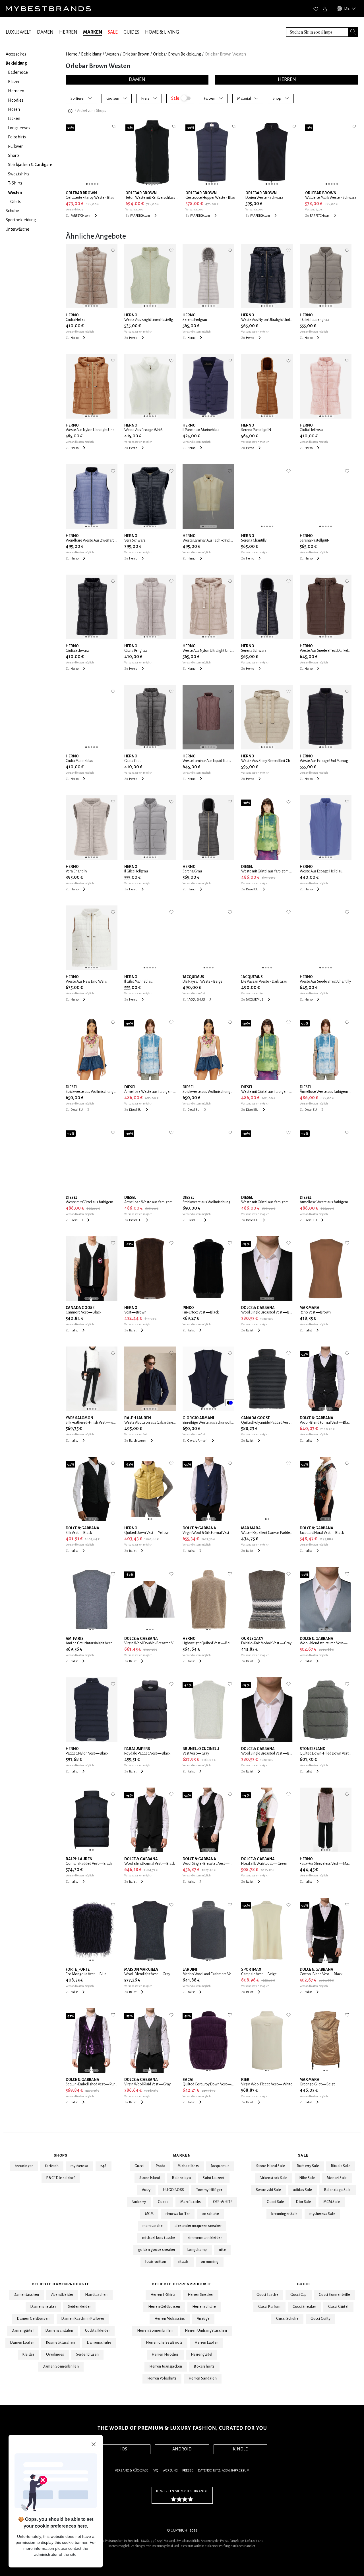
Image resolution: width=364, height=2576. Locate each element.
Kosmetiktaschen (61, 2343)
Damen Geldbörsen (33, 2319)
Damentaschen (26, 2295)
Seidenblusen (88, 2354)
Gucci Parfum (269, 2307)
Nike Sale (307, 2178)
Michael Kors (188, 2166)
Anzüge (203, 2319)
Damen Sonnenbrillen (61, 2366)
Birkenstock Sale (273, 2178)
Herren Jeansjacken (166, 2366)
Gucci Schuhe (287, 2319)
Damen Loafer (22, 2343)
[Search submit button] (353, 32)
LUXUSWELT (18, 32)
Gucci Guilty (320, 2319)
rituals (184, 2262)
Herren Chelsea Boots (164, 2343)
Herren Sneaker (201, 2295)
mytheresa (79, 2166)
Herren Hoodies (165, 2354)
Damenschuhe (99, 2343)
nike (223, 2250)
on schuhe (210, 2214)
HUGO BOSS (173, 2190)
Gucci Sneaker (304, 2307)
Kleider (28, 2354)
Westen (112, 54)
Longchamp (197, 2250)
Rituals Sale (341, 2166)
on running (210, 2262)
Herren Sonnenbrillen (155, 2331)
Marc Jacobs (191, 2202)
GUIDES (131, 32)
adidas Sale (302, 2190)
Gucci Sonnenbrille (334, 2295)
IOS (124, 2449)
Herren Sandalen (203, 2378)
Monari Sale (337, 2178)
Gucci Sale (275, 2202)
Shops (61, 2155)
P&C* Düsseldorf (61, 2178)
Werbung (170, 2471)
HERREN (68, 32)
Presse (188, 2471)
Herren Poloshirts (162, 2378)
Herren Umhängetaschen (206, 2331)
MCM (149, 2214)
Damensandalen (59, 2331)
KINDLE (240, 2449)
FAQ (155, 2471)
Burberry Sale (308, 2166)
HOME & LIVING (162, 32)
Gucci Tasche (267, 2295)
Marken (182, 2155)
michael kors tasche (159, 2238)
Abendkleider (62, 2295)
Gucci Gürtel (338, 2307)
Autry (146, 2190)
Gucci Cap (299, 2295)
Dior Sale (304, 2202)
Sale (303, 2155)
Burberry (139, 2202)
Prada (161, 2166)
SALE (113, 32)
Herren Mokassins (170, 2319)
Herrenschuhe (204, 2307)
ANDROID (182, 2449)
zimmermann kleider (205, 2238)
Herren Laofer (206, 2343)
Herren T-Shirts (163, 2295)
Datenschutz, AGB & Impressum (224, 2471)
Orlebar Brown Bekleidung (177, 54)
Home (72, 54)
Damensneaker (43, 2307)
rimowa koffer (178, 2214)
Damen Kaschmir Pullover (83, 2319)
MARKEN (93, 32)
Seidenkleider (79, 2307)
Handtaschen (96, 2295)
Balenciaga (181, 2178)
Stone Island (150, 2178)
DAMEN (45, 32)
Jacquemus (220, 2166)
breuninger (24, 2166)
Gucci (139, 2166)
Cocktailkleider (97, 2331)
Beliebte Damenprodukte (61, 2284)
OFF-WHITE (223, 2202)
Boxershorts (204, 2366)
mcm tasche (153, 2226)
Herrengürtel (202, 2354)
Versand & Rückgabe (132, 2471)
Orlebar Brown (136, 54)
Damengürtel (23, 2331)
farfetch (52, 2166)
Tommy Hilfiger (209, 2190)
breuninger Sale (284, 2214)
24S (104, 2166)
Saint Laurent (214, 2178)
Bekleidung (91, 54)
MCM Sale (332, 2202)
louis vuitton (156, 2262)
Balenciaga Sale (338, 2190)
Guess (163, 2202)
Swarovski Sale (269, 2190)
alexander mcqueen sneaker (198, 2226)
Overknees (55, 2354)
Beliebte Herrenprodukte (182, 2284)
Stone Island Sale (271, 2166)
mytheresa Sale (322, 2214)
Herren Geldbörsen (164, 2307)
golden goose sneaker (157, 2250)
